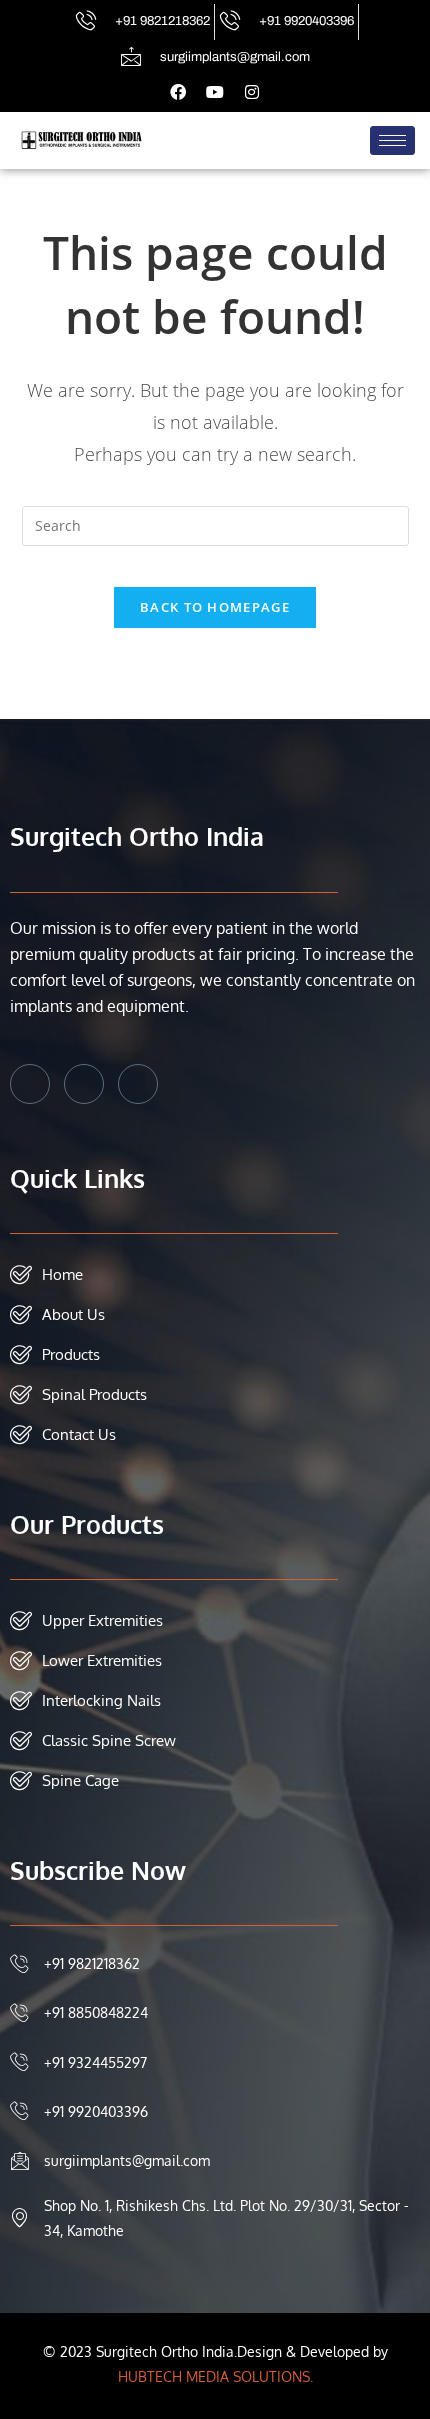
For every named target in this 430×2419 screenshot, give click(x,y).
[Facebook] (30, 1084)
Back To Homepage (215, 607)
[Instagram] (138, 1084)
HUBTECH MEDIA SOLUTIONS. (215, 2376)
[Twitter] (84, 1084)
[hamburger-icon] (392, 140)
